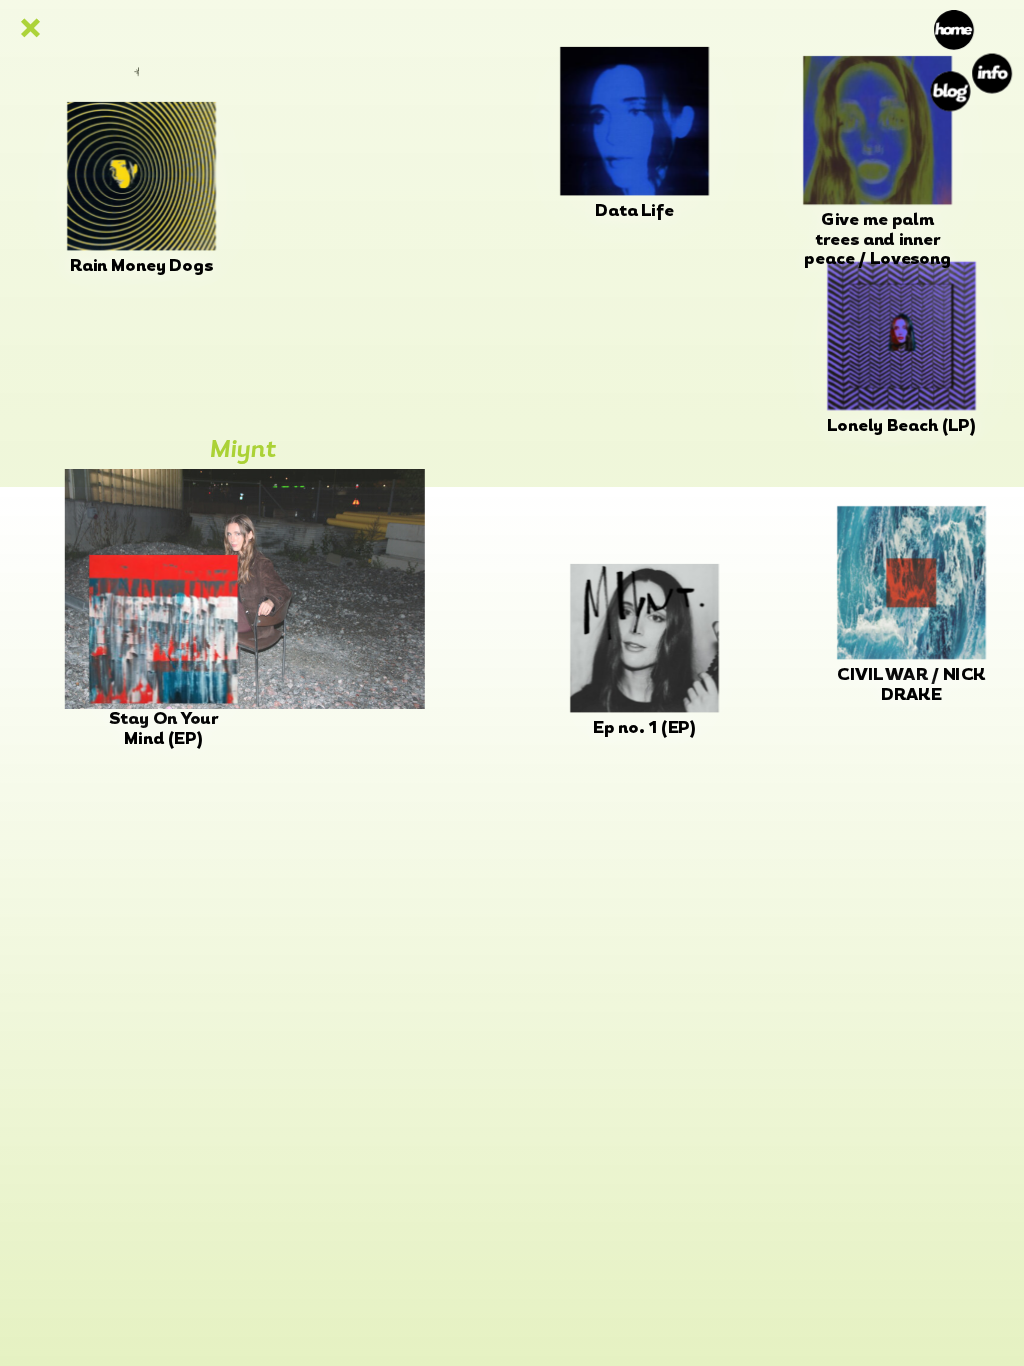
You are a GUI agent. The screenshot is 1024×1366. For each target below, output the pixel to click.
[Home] (955, 28)
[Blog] (951, 91)
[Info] (992, 73)
